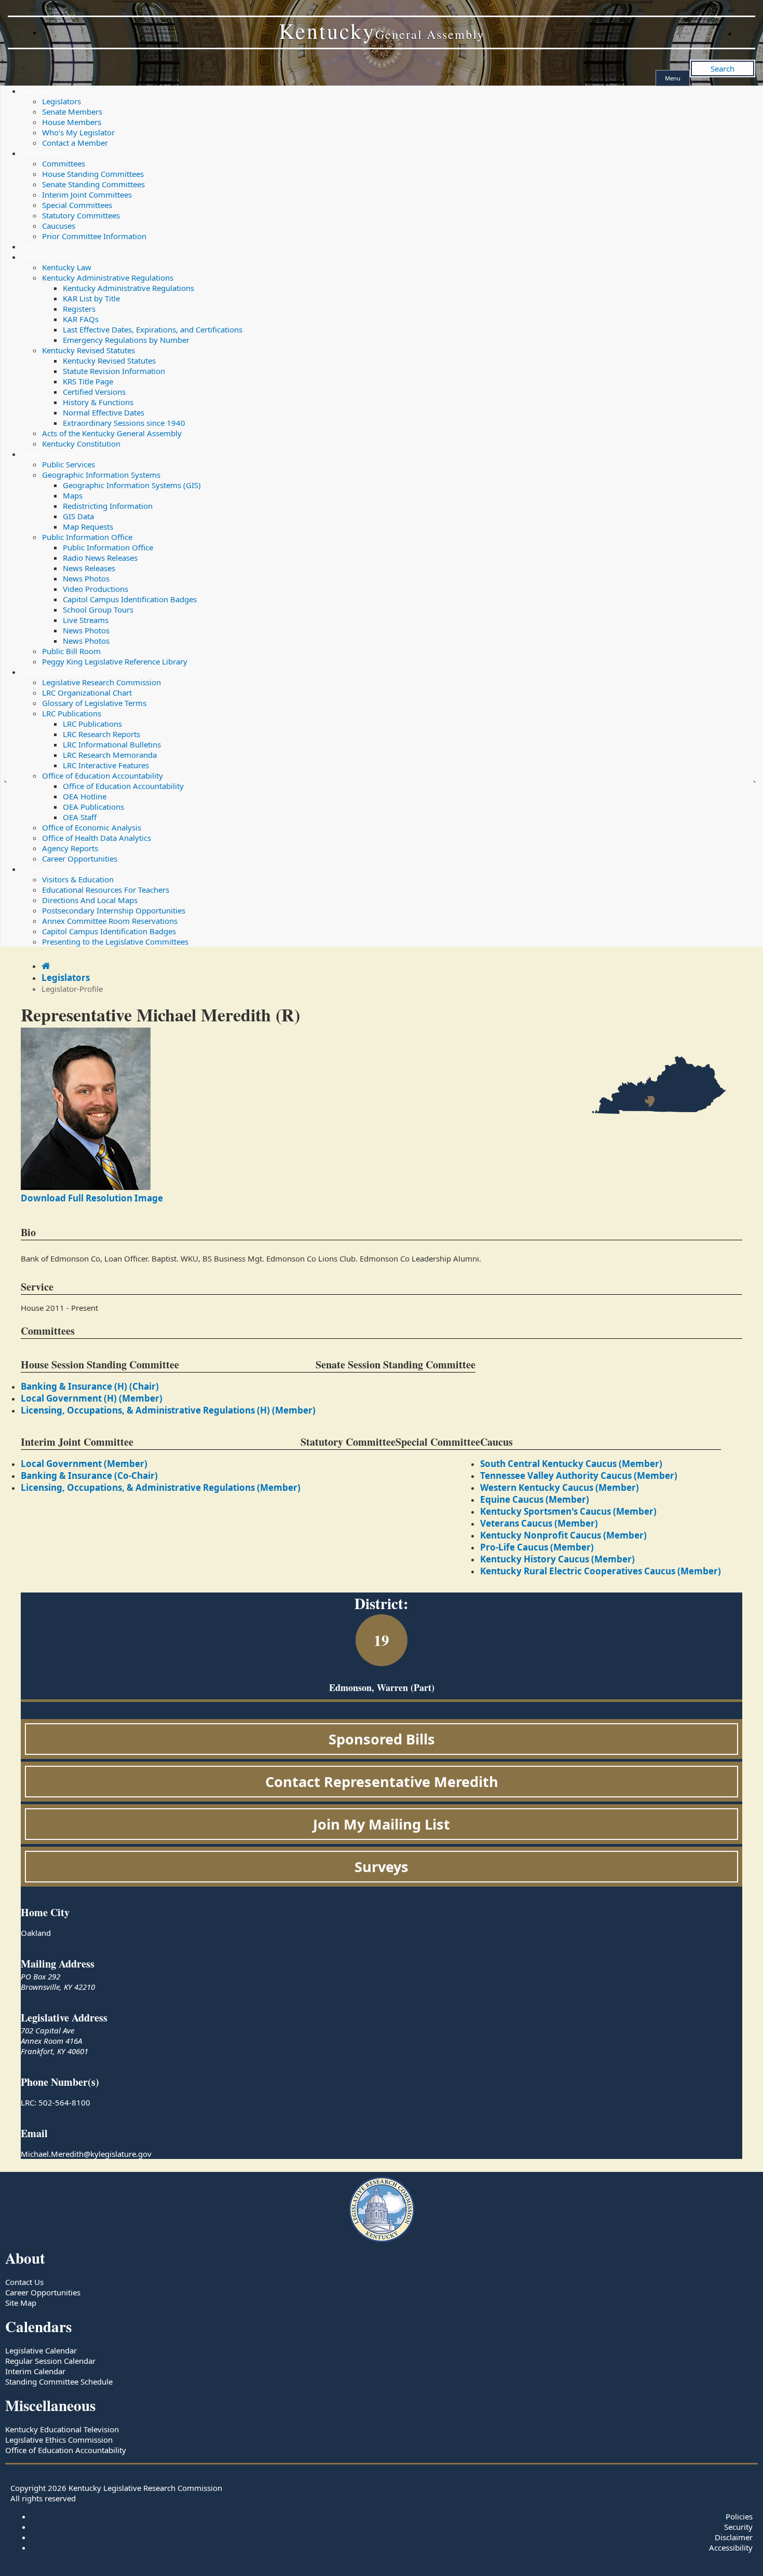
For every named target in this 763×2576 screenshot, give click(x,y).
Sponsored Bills (382, 1739)
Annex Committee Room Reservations (110, 921)
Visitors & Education (57, 869)
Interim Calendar (35, 2371)
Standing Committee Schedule (59, 2381)
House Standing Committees (93, 174)
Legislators (41, 91)
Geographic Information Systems (101, 475)
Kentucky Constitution (81, 444)
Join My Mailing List (382, 1824)
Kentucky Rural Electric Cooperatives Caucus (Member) (601, 1571)
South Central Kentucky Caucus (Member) (571, 1464)
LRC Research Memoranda (110, 755)
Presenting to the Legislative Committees (115, 941)
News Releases (89, 568)
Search (723, 68)
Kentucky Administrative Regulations (108, 278)
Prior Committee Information (94, 236)
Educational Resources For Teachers (106, 890)
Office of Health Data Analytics (97, 838)
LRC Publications (72, 713)
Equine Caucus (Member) (535, 1499)
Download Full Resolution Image (92, 1198)
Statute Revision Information (114, 371)
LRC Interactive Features (106, 765)
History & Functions (98, 402)
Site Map (21, 2303)
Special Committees (77, 205)
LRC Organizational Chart (87, 693)
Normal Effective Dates (104, 412)
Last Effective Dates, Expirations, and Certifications (153, 329)
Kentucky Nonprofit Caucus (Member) (563, 1535)
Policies (739, 2516)
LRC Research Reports (101, 734)
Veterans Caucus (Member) (539, 1523)
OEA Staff (80, 817)
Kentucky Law (46, 257)
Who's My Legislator (78, 132)
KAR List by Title (91, 298)
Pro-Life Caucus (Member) (537, 1547)
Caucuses (59, 226)
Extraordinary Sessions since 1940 (124, 423)
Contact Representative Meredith (382, 1782)
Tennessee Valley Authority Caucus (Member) (579, 1476)
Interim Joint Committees (87, 195)
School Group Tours (98, 610)
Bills (29, 246)
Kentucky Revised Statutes (88, 350)
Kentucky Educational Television (62, 2429)
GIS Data (78, 516)
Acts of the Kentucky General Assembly (112, 433)
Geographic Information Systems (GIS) (132, 485)
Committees (43, 153)
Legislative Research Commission (81, 672)
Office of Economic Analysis (92, 827)
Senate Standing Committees (93, 184)
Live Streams (86, 620)
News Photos (86, 578)
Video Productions (96, 589)
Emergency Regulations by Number (126, 340)
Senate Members (72, 112)
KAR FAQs (81, 319)
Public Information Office (87, 537)
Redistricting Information (108, 506)
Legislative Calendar (41, 2350)
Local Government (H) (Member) (92, 1398)
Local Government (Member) (84, 1464)
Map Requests (88, 527)
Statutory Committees (81, 215)
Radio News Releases (100, 558)
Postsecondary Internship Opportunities (114, 910)
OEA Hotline (85, 796)
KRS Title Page (88, 381)
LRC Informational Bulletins (112, 744)
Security (738, 2527)
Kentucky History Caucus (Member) (557, 1559)
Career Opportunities (80, 858)
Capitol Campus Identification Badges (130, 599)
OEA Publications (93, 807)
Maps (73, 495)
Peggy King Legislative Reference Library (115, 661)
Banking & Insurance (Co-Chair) (89, 1476)
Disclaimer (734, 2537)
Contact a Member (75, 143)
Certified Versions (94, 392)
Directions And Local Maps (90, 900)
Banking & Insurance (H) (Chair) (90, 1386)
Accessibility (731, 2547)
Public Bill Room (71, 651)
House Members (72, 122)
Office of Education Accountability (103, 775)
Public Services (48, 454)
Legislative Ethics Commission (59, 2440)
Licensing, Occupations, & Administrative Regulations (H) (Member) (168, 1410)
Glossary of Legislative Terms (94, 703)
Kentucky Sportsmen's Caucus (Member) (568, 1511)
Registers (79, 309)
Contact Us (24, 2282)
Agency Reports (70, 848)
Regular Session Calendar (50, 2361)
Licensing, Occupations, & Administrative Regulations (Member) (161, 1487)
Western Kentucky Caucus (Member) (560, 1487)
